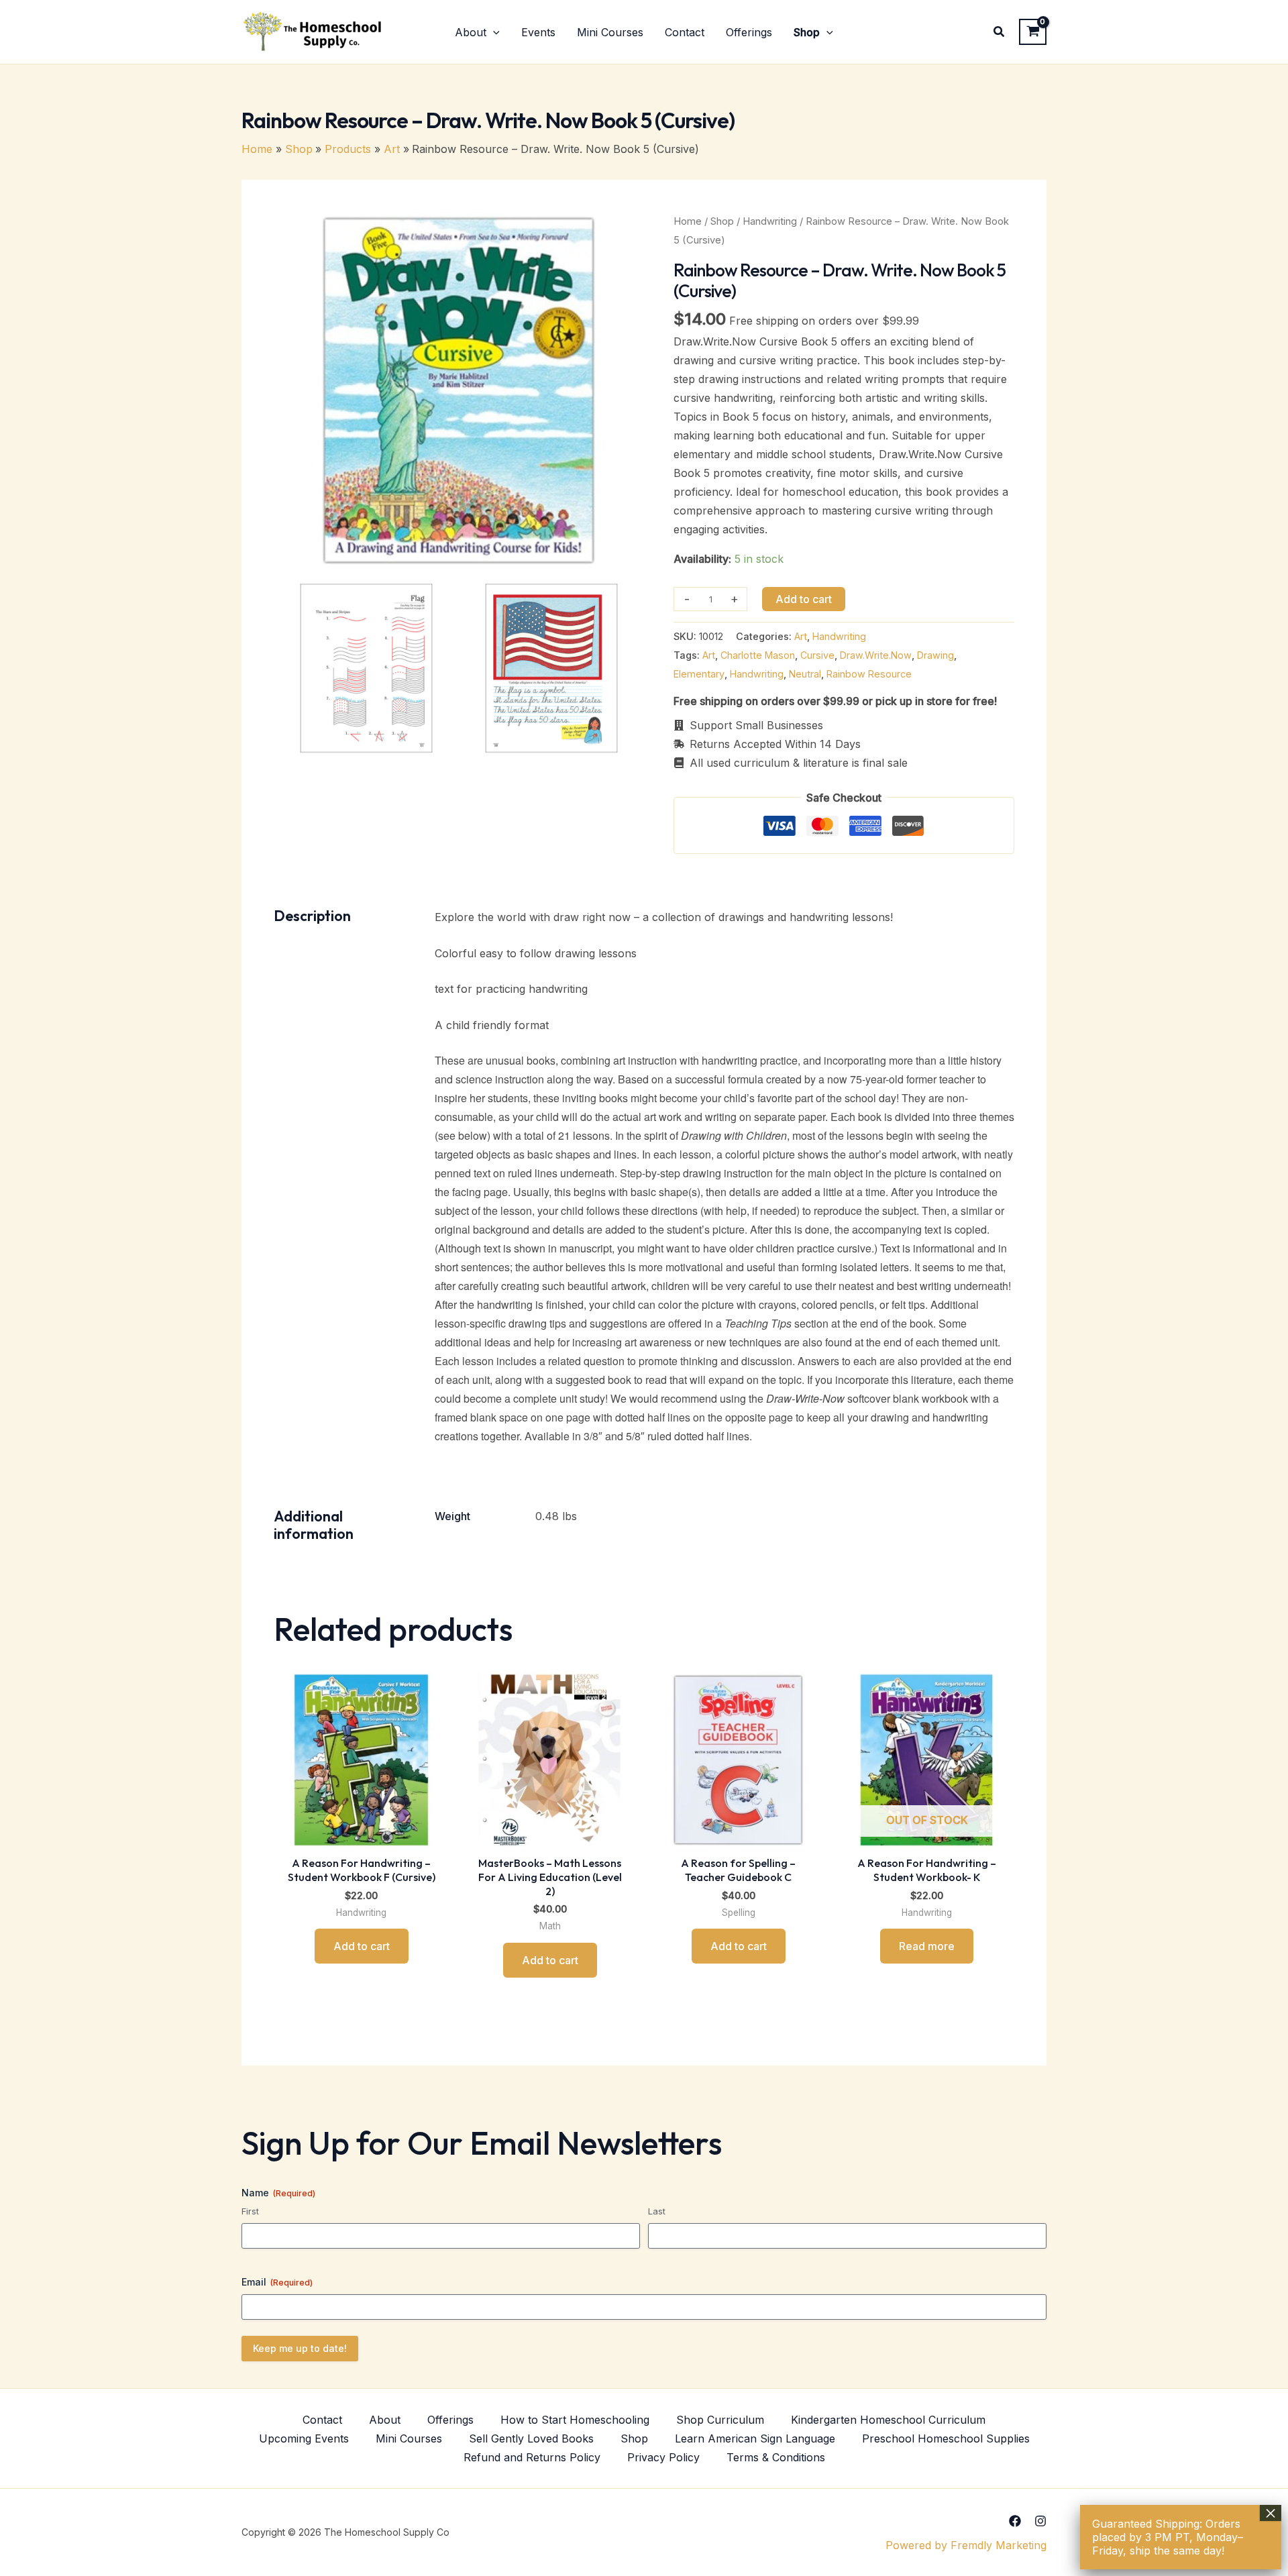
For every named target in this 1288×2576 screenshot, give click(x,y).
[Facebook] (1015, 2521)
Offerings (450, 2420)
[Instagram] (1040, 2521)
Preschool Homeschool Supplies (946, 2438)
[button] (493, 32)
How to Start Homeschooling (575, 2420)
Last (657, 2211)
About (385, 2420)
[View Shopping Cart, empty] (1033, 32)
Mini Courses (409, 2438)
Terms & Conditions (776, 2457)
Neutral (805, 674)
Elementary (699, 674)
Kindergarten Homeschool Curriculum (888, 2420)
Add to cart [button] (362, 1946)
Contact (322, 2420)
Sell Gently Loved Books (531, 2438)
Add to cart (804, 599)
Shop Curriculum (720, 2420)
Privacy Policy (663, 2457)
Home (688, 221)
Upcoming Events (304, 2438)
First (250, 2211)
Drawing (935, 655)
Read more (927, 1946)
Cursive (817, 655)
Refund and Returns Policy (532, 2457)
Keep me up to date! (300, 2348)
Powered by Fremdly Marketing (966, 2545)
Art (801, 636)
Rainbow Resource (869, 674)
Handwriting (770, 221)
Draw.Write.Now (876, 655)
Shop (722, 221)
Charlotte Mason (758, 655)
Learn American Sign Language (755, 2438)
